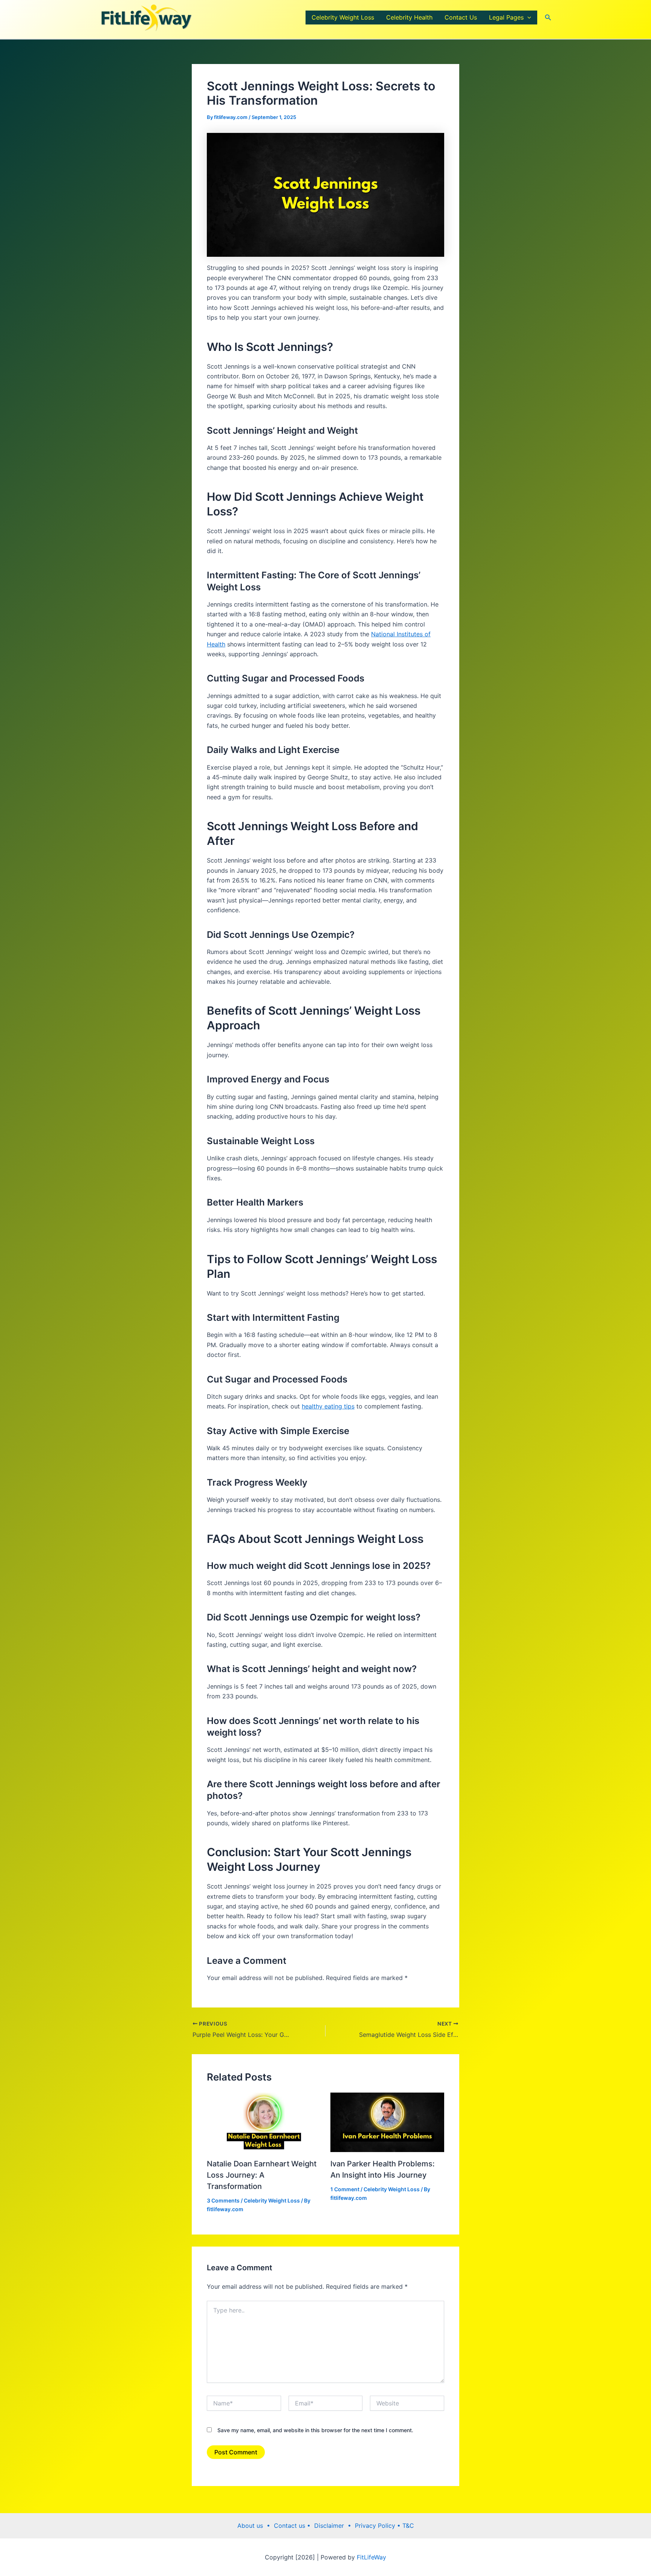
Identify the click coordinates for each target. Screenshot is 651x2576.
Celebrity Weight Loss (343, 17)
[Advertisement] (325, 117)
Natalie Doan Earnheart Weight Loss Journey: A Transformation (262, 2283)
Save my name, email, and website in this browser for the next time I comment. (315, 2539)
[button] (527, 18)
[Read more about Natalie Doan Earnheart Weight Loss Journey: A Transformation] (264, 2230)
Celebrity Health (409, 17)
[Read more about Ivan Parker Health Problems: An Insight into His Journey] (387, 2230)
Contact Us (461, 17)
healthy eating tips (328, 1515)
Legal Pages (506, 17)
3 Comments (223, 2309)
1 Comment (345, 2298)
